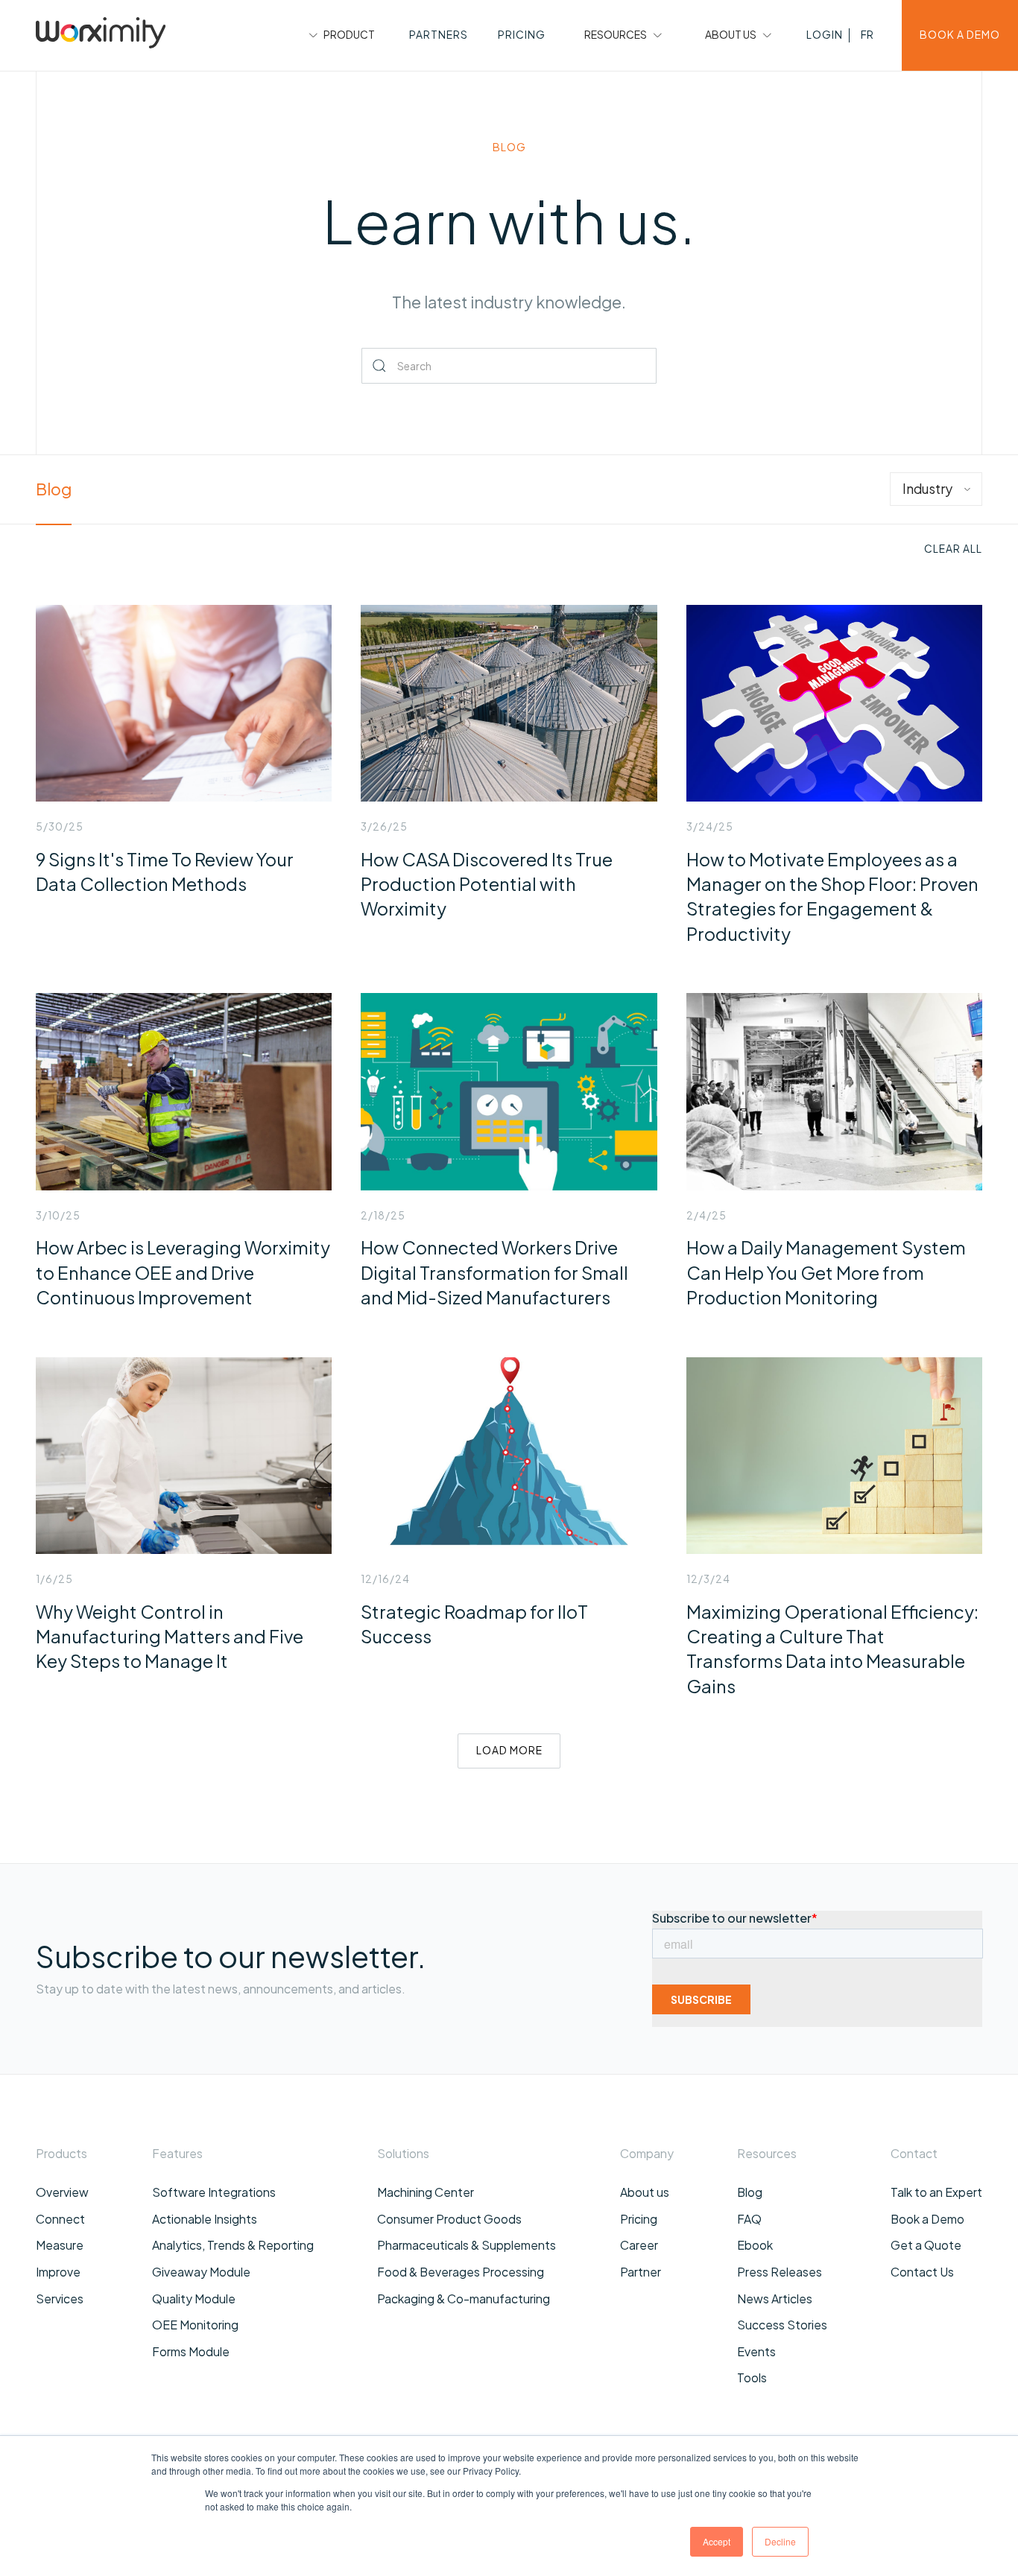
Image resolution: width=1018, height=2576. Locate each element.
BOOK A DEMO (960, 35)
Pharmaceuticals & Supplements (467, 2245)
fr (867, 35)
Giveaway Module (201, 2272)
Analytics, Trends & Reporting (233, 2245)
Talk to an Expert (936, 2192)
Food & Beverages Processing (461, 2272)
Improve (58, 2272)
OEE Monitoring (195, 2325)
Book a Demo (927, 2219)
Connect (60, 2219)
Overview (62, 2192)
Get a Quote (926, 2245)
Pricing (639, 2219)
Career (639, 2245)
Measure (60, 2245)
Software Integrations (214, 2192)
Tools (752, 2378)
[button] (340, 36)
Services (60, 2299)
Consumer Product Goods (449, 2219)
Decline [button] (780, 2541)
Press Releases (780, 2272)
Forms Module (191, 2352)
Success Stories (782, 2325)
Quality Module (194, 2299)
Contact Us (922, 2272)
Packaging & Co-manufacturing (464, 2299)
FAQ (749, 2219)
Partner (641, 2272)
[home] (101, 35)
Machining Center (426, 2192)
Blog (750, 2192)
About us (645, 2192)
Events (756, 2352)
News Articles (775, 2299)
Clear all (953, 549)
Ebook (755, 2245)
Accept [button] (717, 2541)
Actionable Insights (205, 2219)
